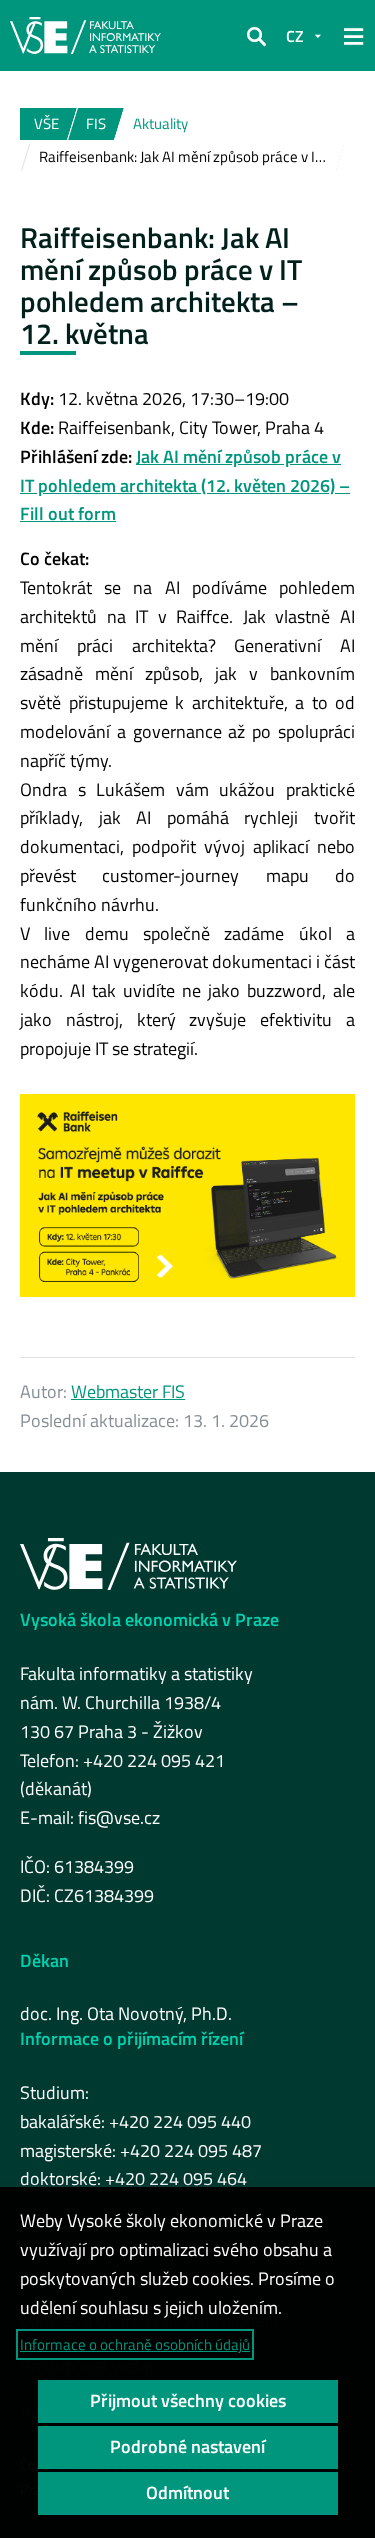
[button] (256, 36)
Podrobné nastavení (187, 2446)
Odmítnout (187, 2492)
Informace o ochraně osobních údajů (135, 2344)
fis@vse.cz (119, 1817)
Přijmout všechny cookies (188, 2400)
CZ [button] (295, 36)
